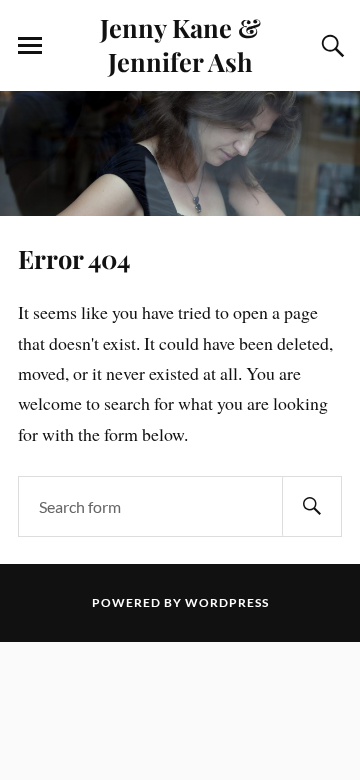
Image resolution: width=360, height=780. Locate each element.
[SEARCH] (312, 506)
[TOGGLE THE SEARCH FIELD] (330, 46)
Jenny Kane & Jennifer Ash (180, 44)
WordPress (227, 602)
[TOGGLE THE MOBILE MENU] (30, 46)
